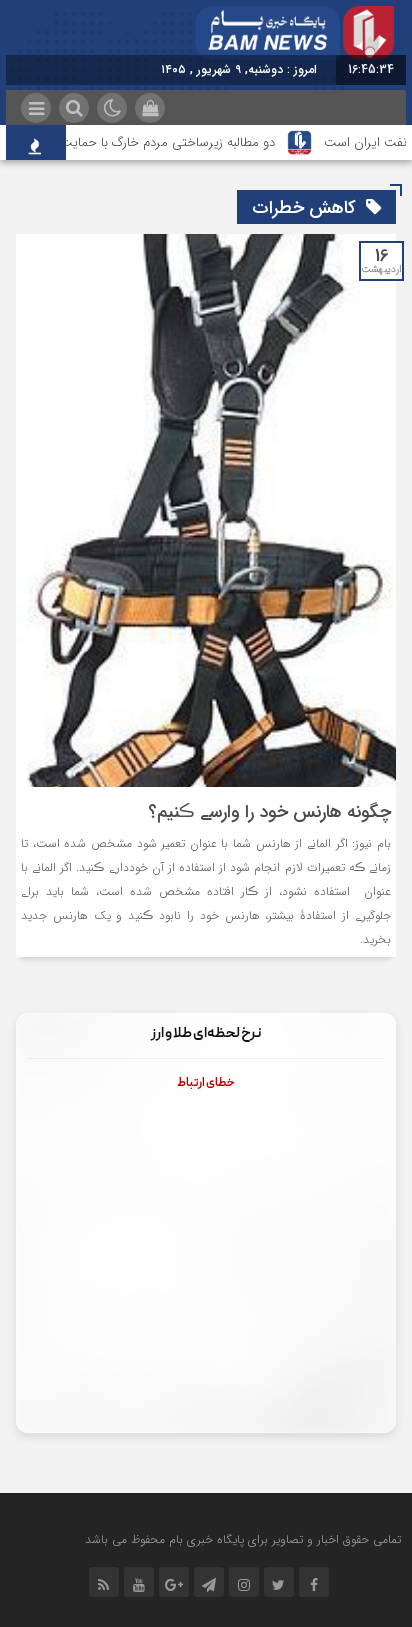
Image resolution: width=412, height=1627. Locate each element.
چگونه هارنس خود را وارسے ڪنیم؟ (269, 812)
